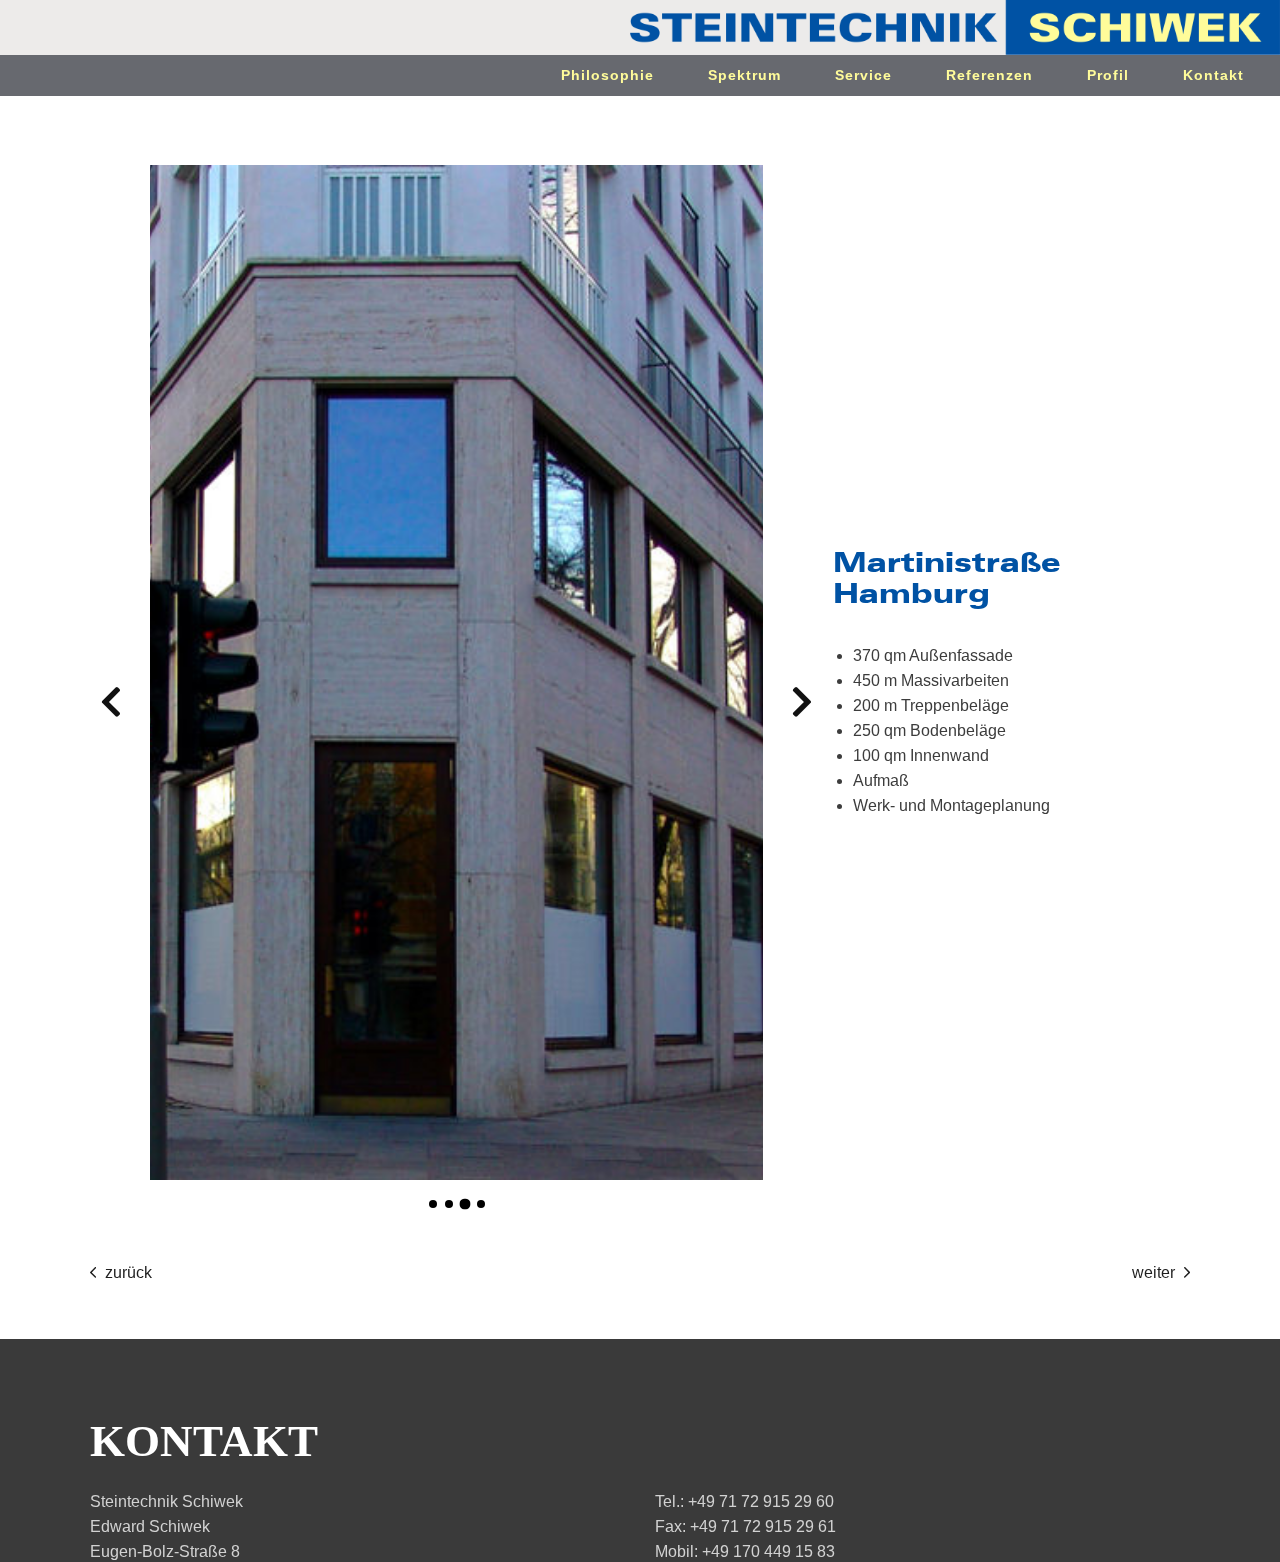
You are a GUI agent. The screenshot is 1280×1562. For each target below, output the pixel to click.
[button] (111, 701)
